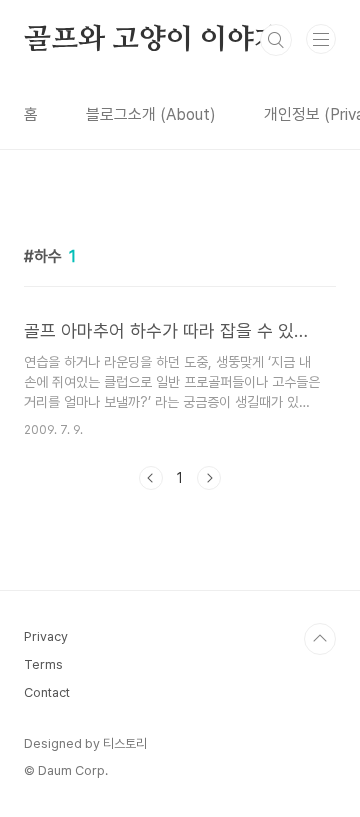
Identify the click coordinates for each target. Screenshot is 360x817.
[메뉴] (321, 39)
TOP (320, 639)
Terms (43, 664)
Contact (47, 692)
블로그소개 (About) (151, 114)
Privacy (46, 636)
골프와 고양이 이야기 (152, 40)
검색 (276, 40)
